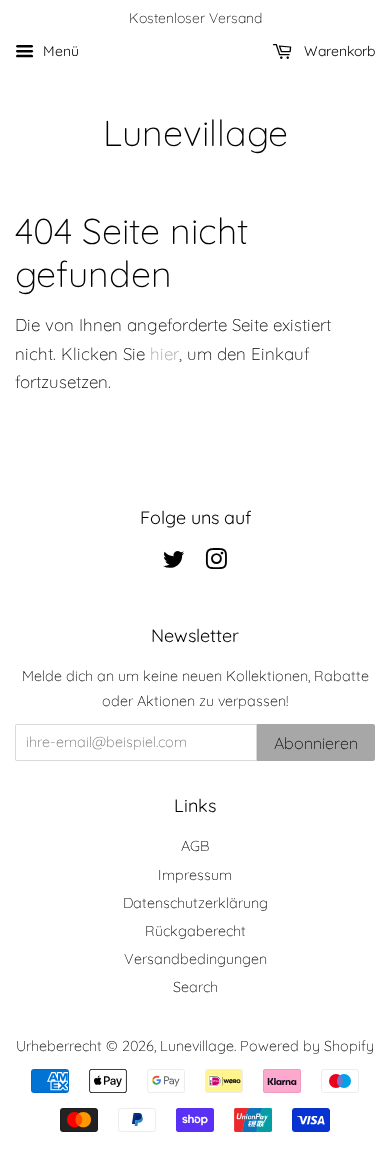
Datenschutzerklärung (195, 903)
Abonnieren (316, 743)
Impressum (195, 875)
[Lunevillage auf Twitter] (174, 563)
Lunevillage (195, 132)
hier (164, 353)
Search (195, 987)
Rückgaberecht (195, 931)
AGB (195, 846)
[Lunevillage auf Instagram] (216, 563)
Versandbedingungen (195, 959)
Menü (59, 51)
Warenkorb (337, 51)
